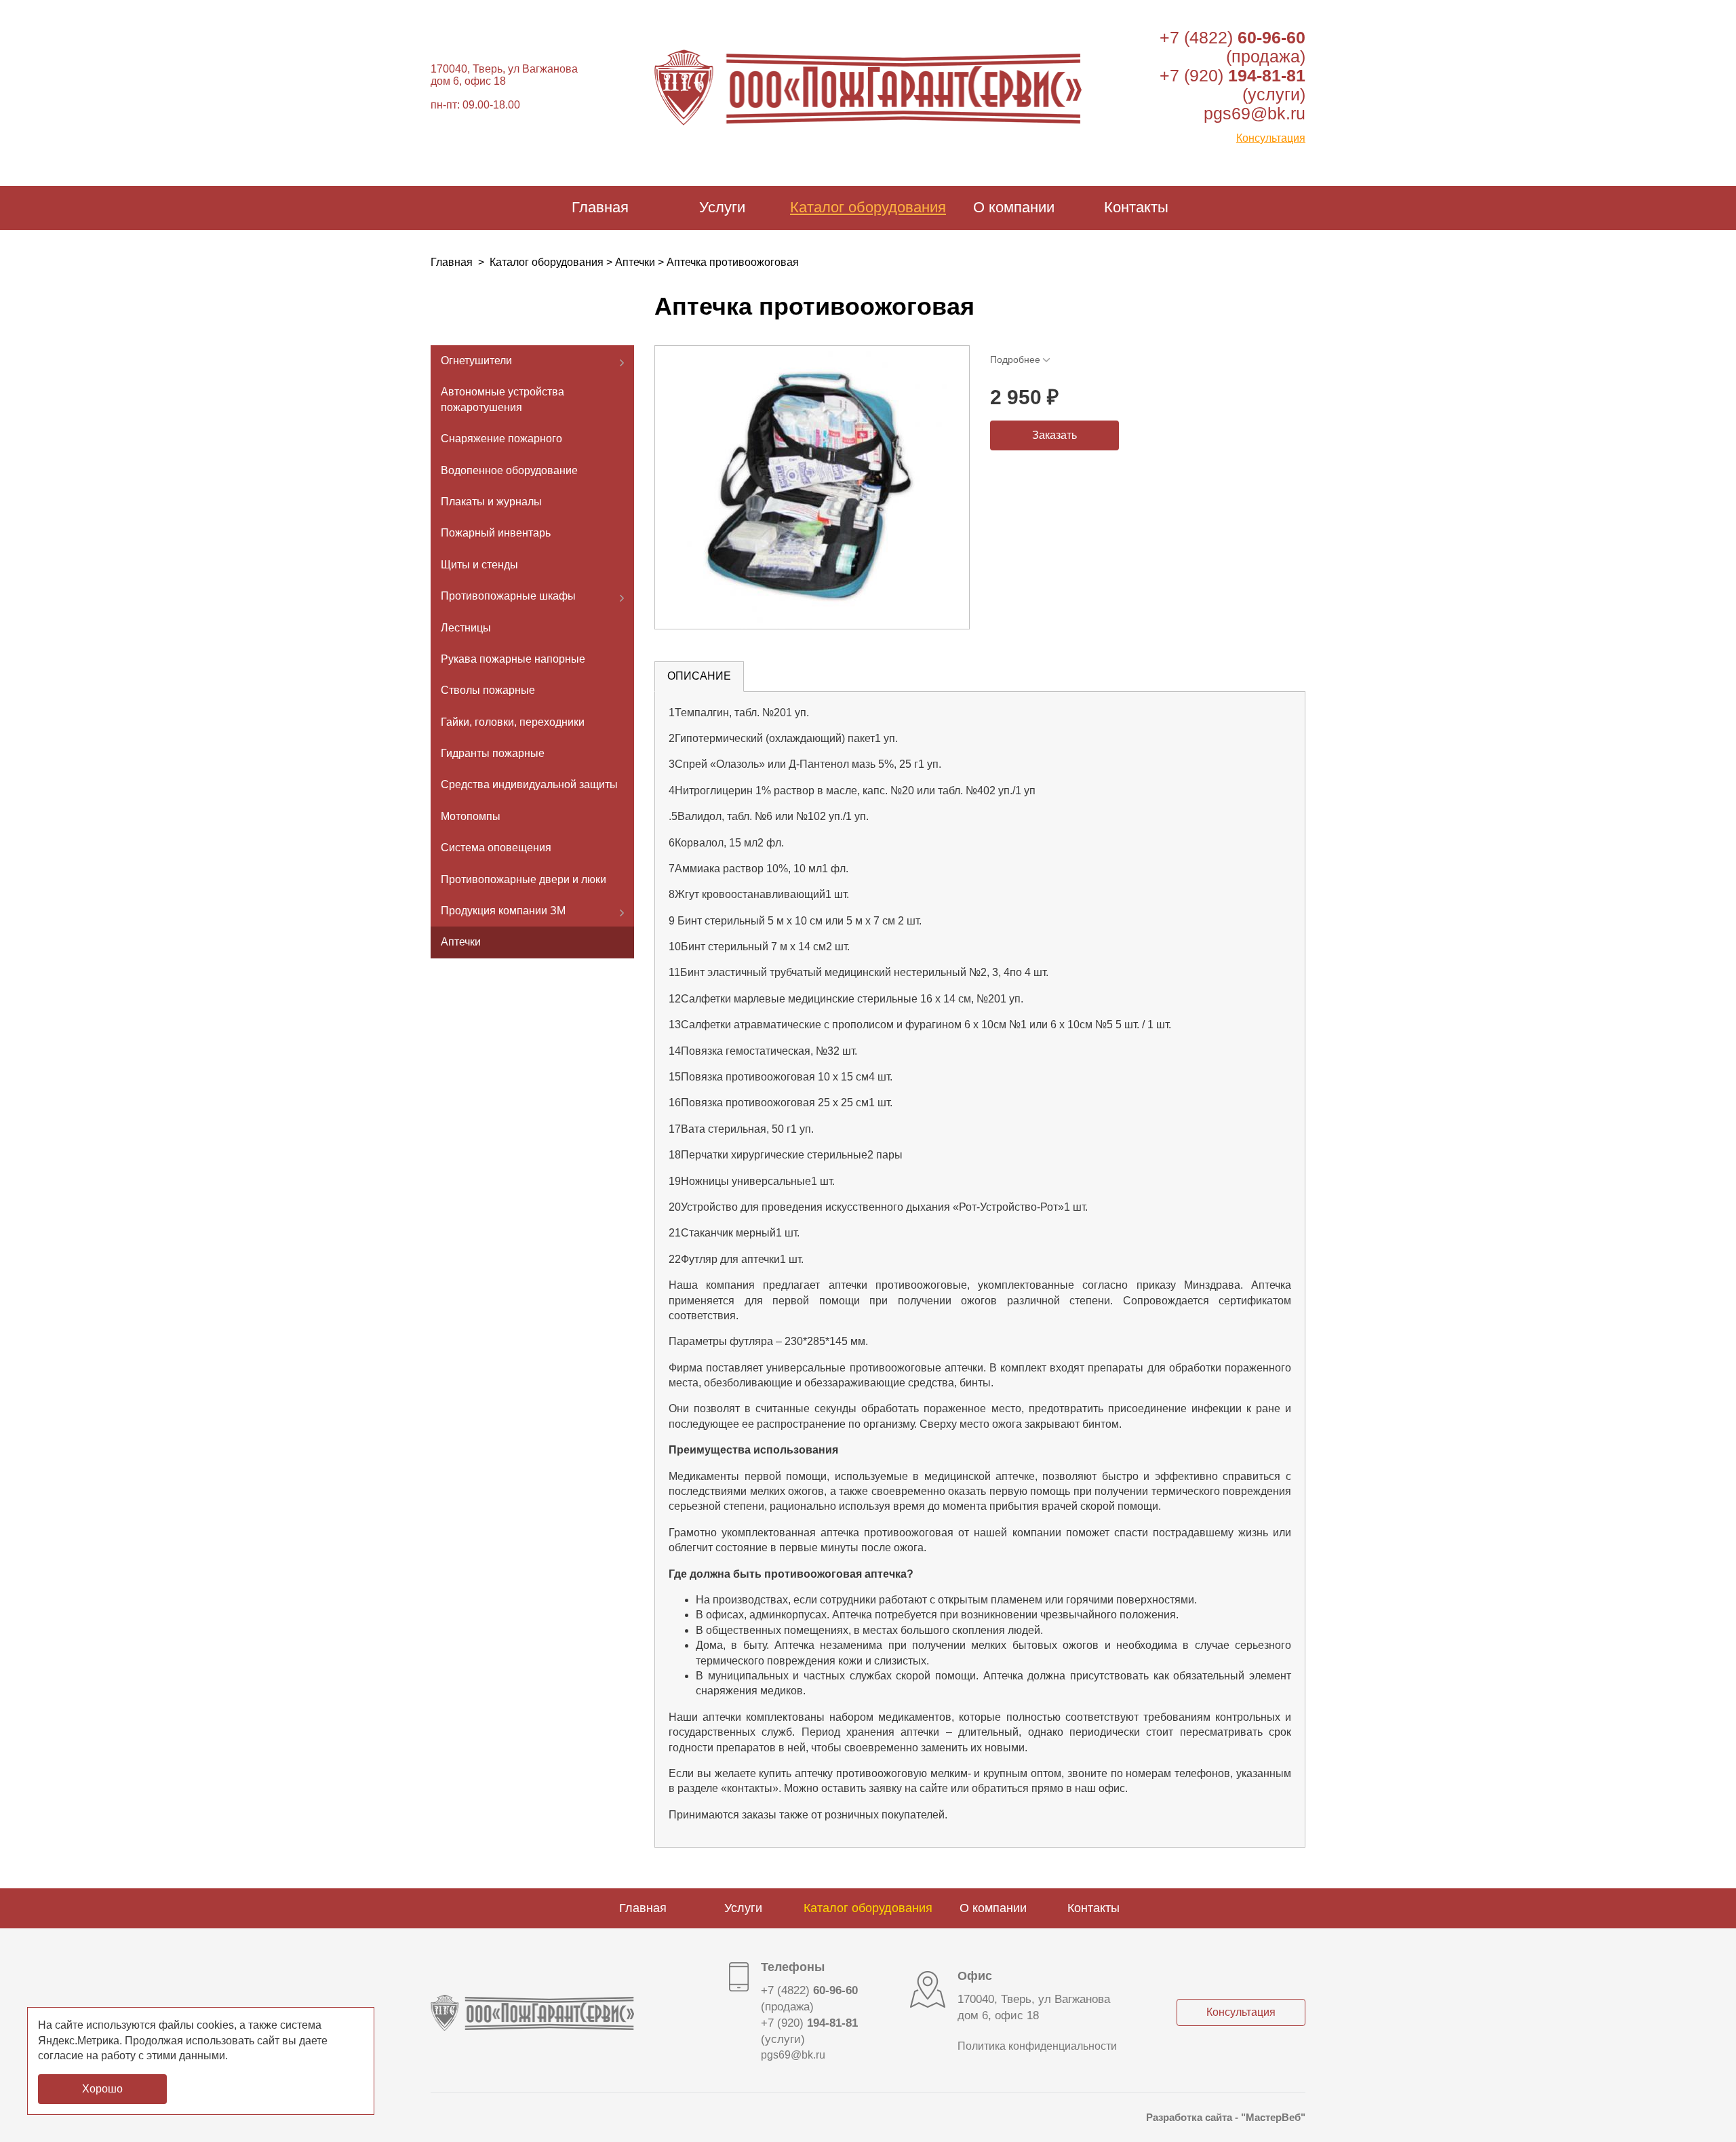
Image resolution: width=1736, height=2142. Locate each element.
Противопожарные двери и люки (524, 879)
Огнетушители (476, 361)
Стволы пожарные (488, 690)
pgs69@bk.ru (1255, 113)
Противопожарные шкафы (508, 596)
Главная (600, 207)
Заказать (1054, 435)
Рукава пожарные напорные (513, 659)
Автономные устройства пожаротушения (502, 399)
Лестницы (466, 627)
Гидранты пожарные (493, 753)
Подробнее (1015, 359)
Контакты (1136, 207)
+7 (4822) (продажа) (1232, 47)
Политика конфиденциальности (1037, 2046)
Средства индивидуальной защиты (529, 784)
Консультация (1271, 138)
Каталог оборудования (868, 207)
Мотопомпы (471, 816)
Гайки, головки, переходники (513, 722)
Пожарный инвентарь (496, 533)
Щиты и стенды (479, 565)
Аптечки (635, 262)
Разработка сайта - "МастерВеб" (1226, 2117)
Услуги (722, 207)
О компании (1014, 207)
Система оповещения (496, 848)
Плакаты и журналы (491, 502)
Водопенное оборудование (509, 470)
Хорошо (102, 2089)
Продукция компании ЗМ (503, 911)
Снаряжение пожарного (501, 439)
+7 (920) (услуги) (809, 2031)
